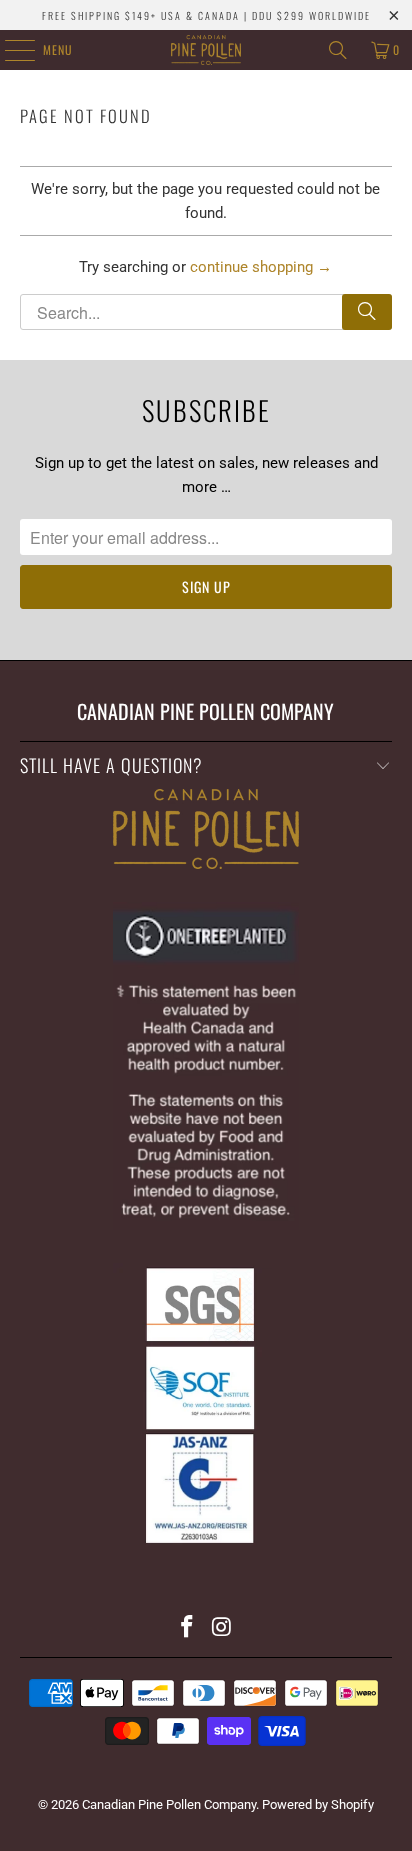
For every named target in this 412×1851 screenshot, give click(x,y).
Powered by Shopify (318, 1804)
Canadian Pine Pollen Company (169, 1804)
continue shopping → (261, 267)
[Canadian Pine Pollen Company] (206, 50)
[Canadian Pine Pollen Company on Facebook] (188, 1628)
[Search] (338, 50)
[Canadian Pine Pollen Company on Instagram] (222, 1628)
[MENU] (9, 50)
